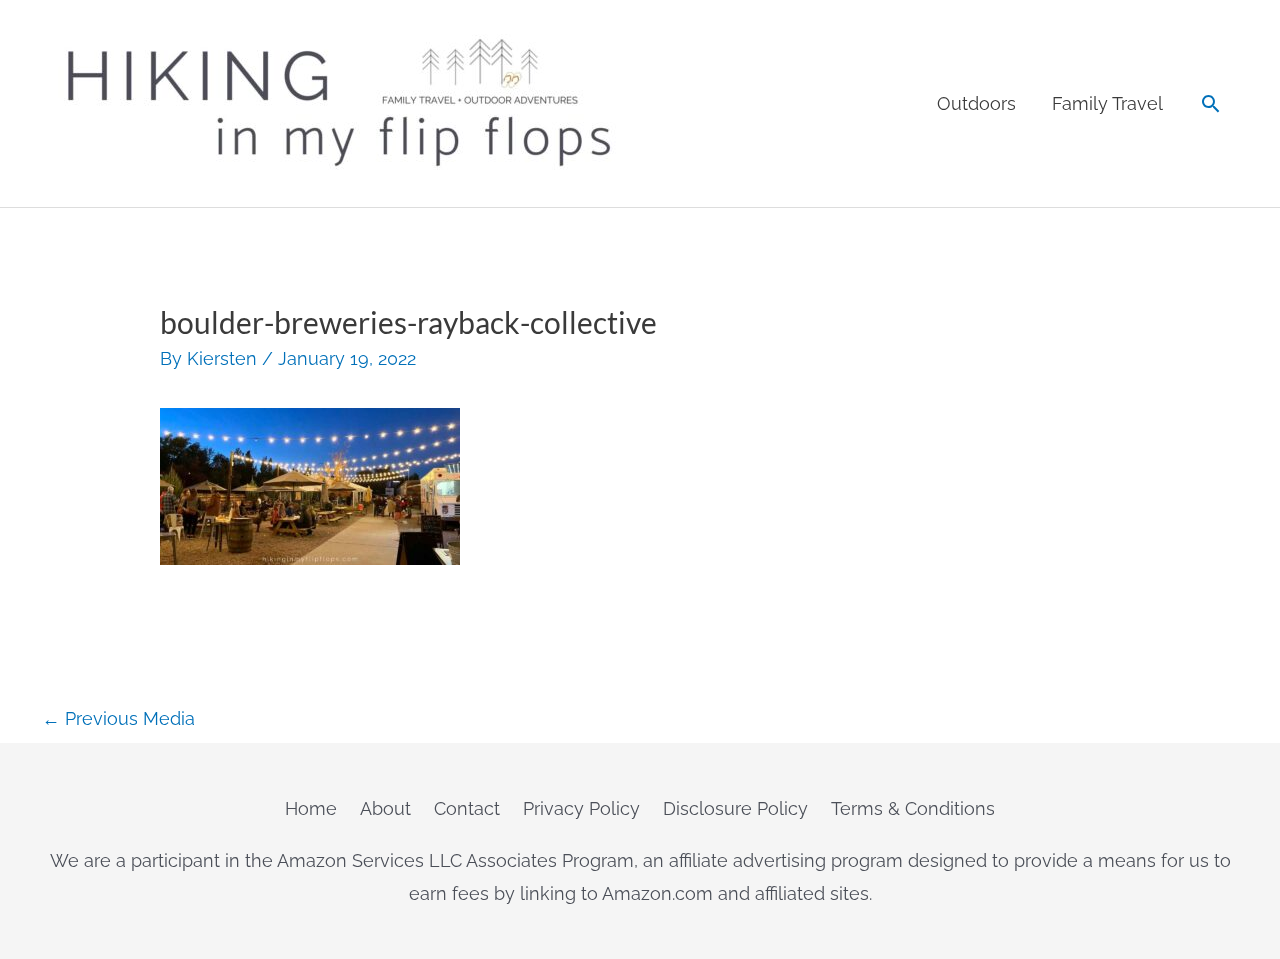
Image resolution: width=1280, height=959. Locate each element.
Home (311, 808)
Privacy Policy (581, 808)
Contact (467, 808)
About (385, 808)
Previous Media (118, 718)
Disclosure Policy (735, 808)
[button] (1210, 103)
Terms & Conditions (913, 808)
